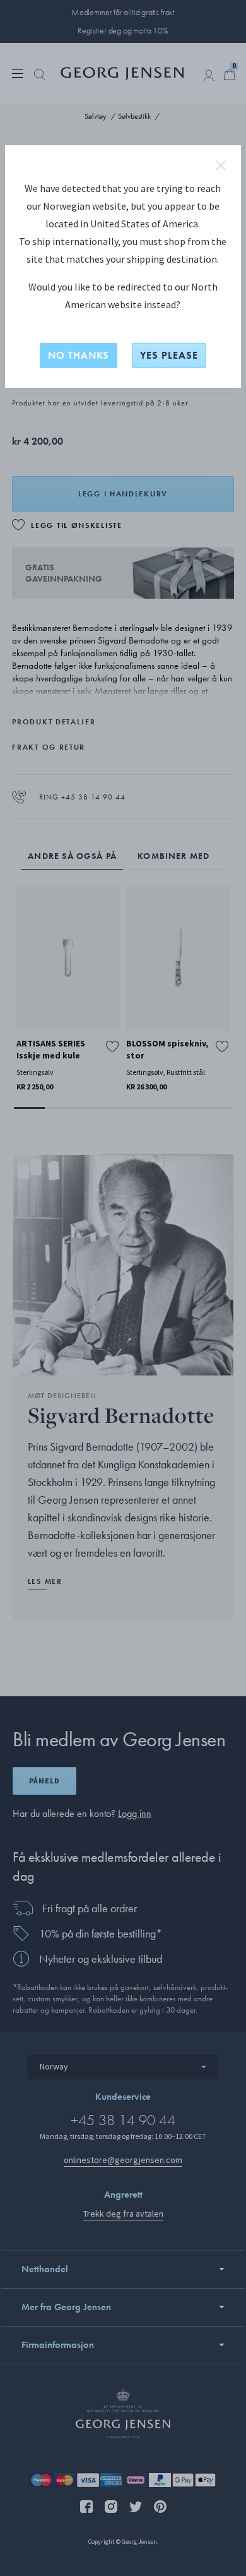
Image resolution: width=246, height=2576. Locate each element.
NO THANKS (79, 355)
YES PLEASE (169, 355)
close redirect (221, 165)
